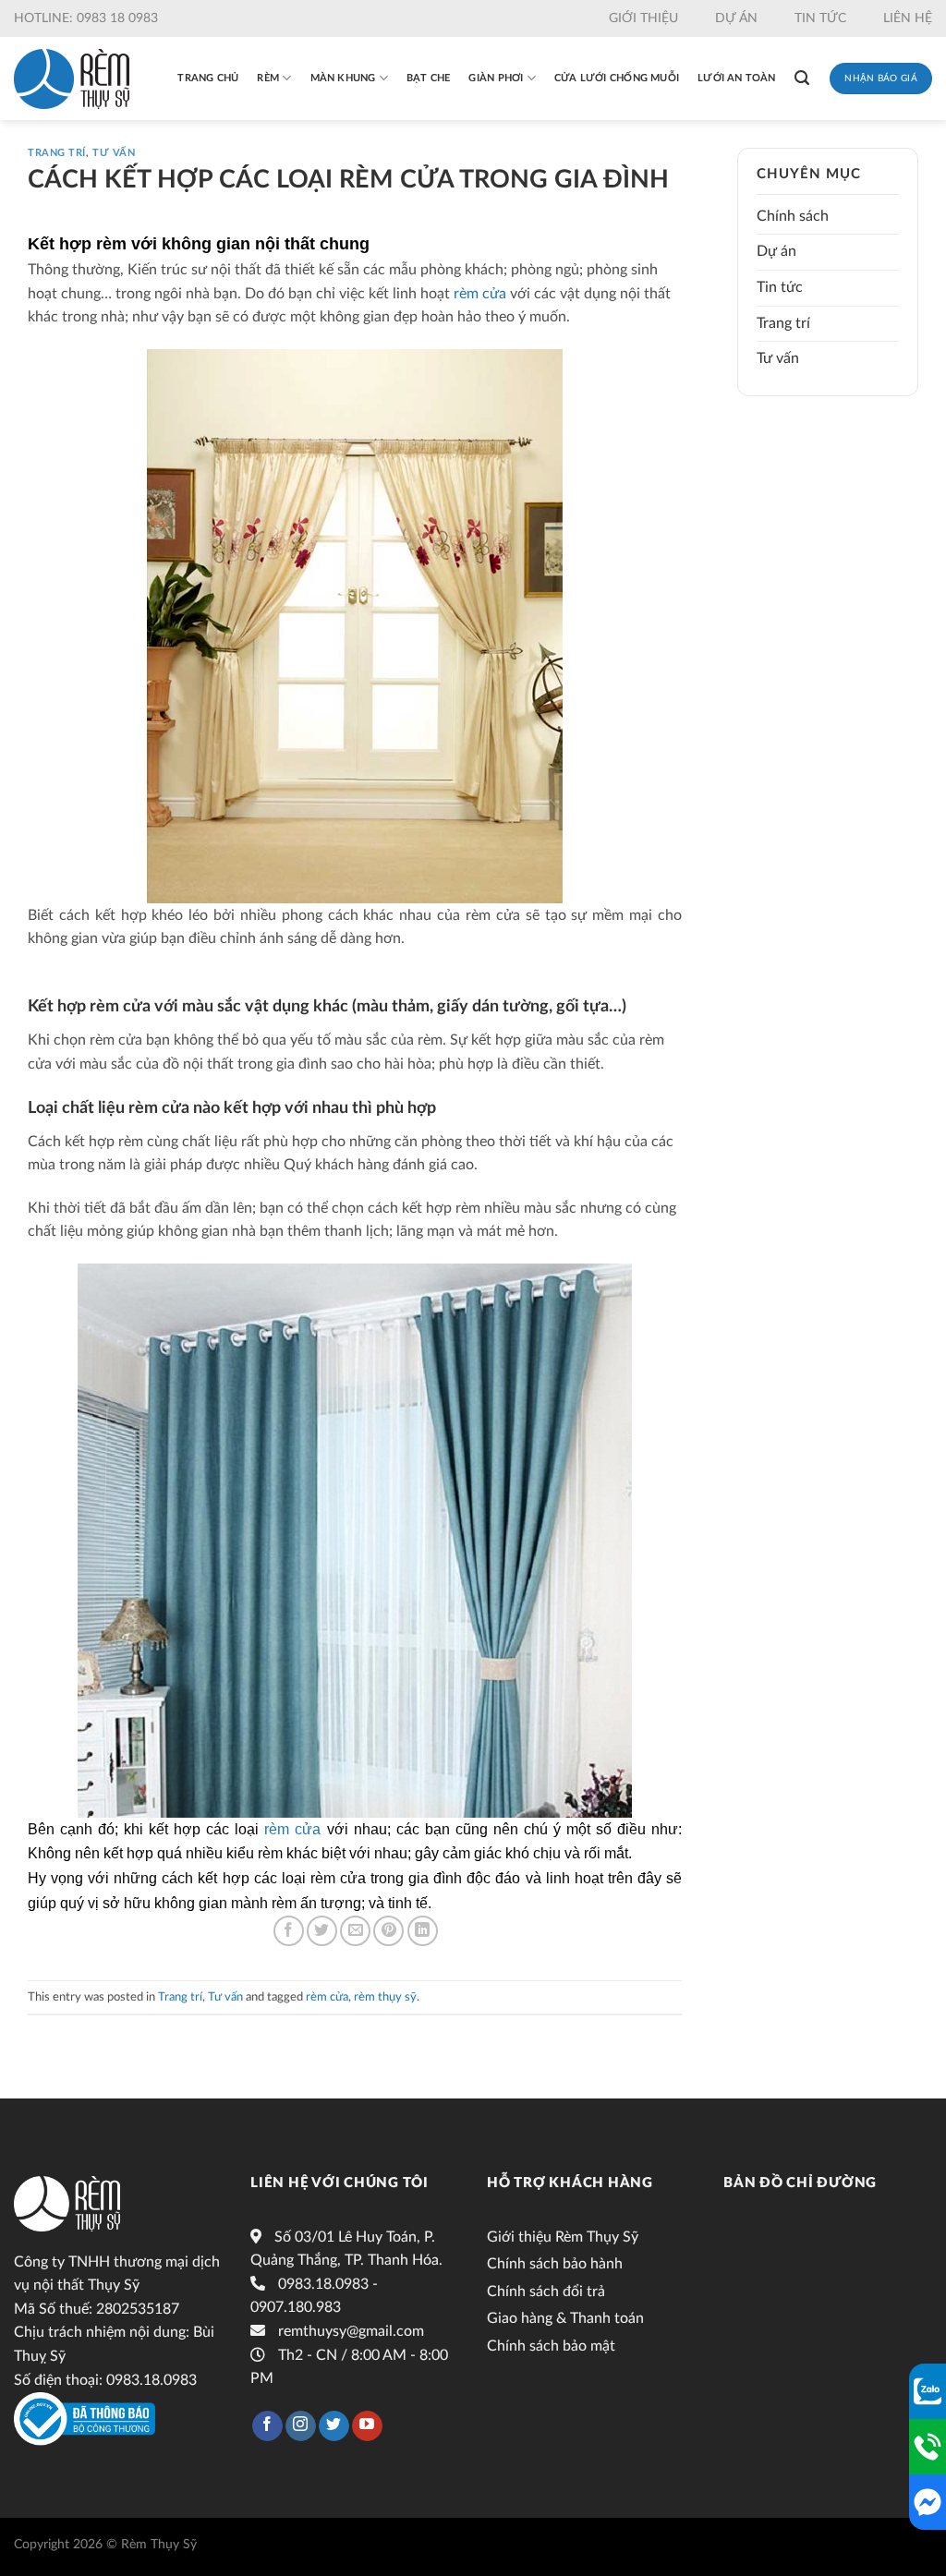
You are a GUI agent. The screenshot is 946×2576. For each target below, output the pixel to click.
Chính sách (793, 216)
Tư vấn (114, 153)
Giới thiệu (643, 18)
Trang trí (57, 153)
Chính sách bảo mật (551, 2346)
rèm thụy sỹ (385, 1997)
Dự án (736, 18)
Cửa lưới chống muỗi (617, 78)
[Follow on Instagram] (301, 2426)
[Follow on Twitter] (334, 2426)
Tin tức (820, 18)
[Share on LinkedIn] (423, 1931)
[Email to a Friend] (355, 1931)
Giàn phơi (496, 78)
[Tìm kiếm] (802, 78)
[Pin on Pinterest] (388, 1931)
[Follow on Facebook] (267, 2426)
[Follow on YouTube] (367, 2426)
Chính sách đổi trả (546, 2292)
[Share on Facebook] (289, 1931)
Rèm (268, 78)
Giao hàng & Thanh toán (565, 2318)
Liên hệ (908, 18)
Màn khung (343, 78)
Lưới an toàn (737, 78)
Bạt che (429, 78)
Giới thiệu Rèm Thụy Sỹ (563, 2237)
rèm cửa (480, 294)
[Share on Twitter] (322, 1931)
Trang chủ (208, 78)
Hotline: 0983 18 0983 (86, 18)
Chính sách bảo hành (555, 2264)
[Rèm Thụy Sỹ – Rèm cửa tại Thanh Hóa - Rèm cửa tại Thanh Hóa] (72, 79)
